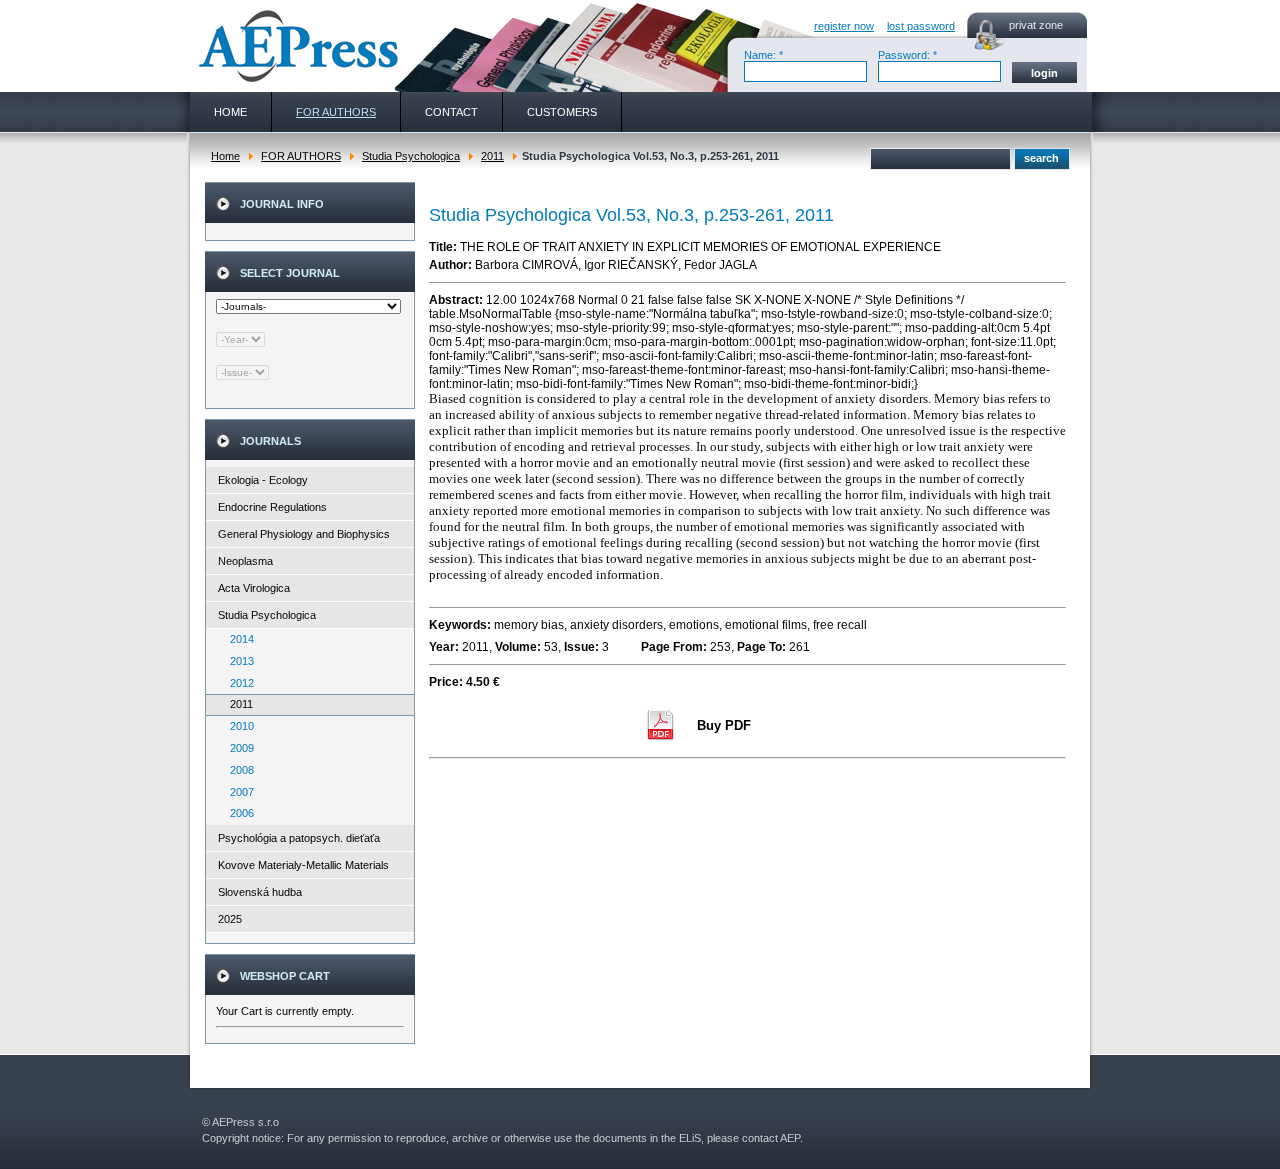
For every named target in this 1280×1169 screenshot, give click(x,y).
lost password (921, 26)
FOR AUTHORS (301, 156)
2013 (237, 661)
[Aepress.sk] (296, 46)
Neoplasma (245, 561)
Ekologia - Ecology (263, 480)
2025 (230, 919)
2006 (237, 813)
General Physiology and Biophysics (304, 534)
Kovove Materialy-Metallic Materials (303, 865)
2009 (237, 748)
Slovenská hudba (260, 892)
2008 (237, 770)
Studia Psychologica (411, 156)
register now (844, 26)
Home (225, 156)
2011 (492, 156)
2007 (237, 792)
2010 (237, 726)
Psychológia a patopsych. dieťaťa (299, 838)
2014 (237, 639)
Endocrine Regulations (272, 507)
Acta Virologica (254, 588)
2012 (237, 683)
